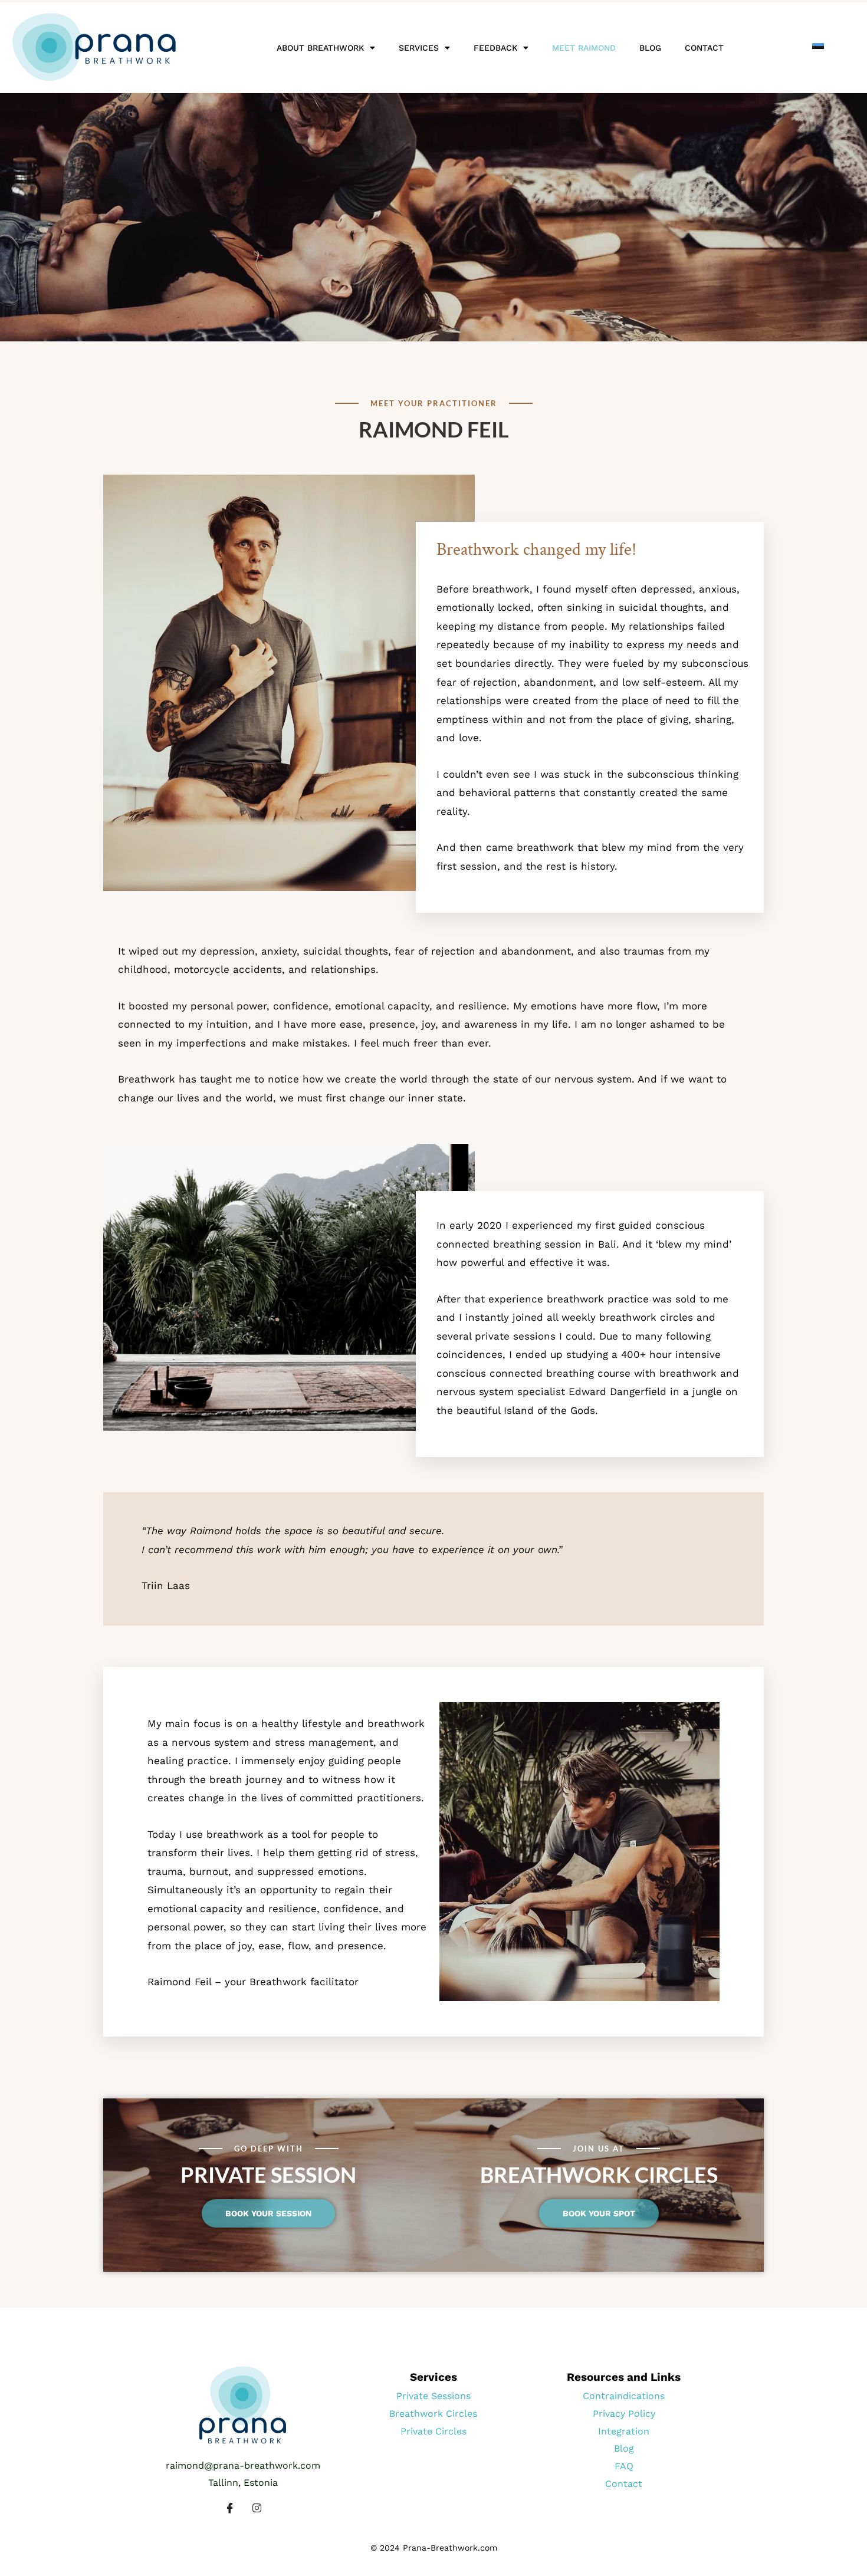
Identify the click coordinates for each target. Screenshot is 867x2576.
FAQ (624, 2466)
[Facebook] (229, 2508)
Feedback (495, 48)
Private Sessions (433, 2396)
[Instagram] (257, 2508)
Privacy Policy (624, 2414)
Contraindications (624, 2396)
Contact (704, 48)
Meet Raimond (584, 48)
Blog (650, 48)
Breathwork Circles (433, 2414)
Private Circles (433, 2431)
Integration (624, 2431)
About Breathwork (320, 48)
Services (419, 48)
